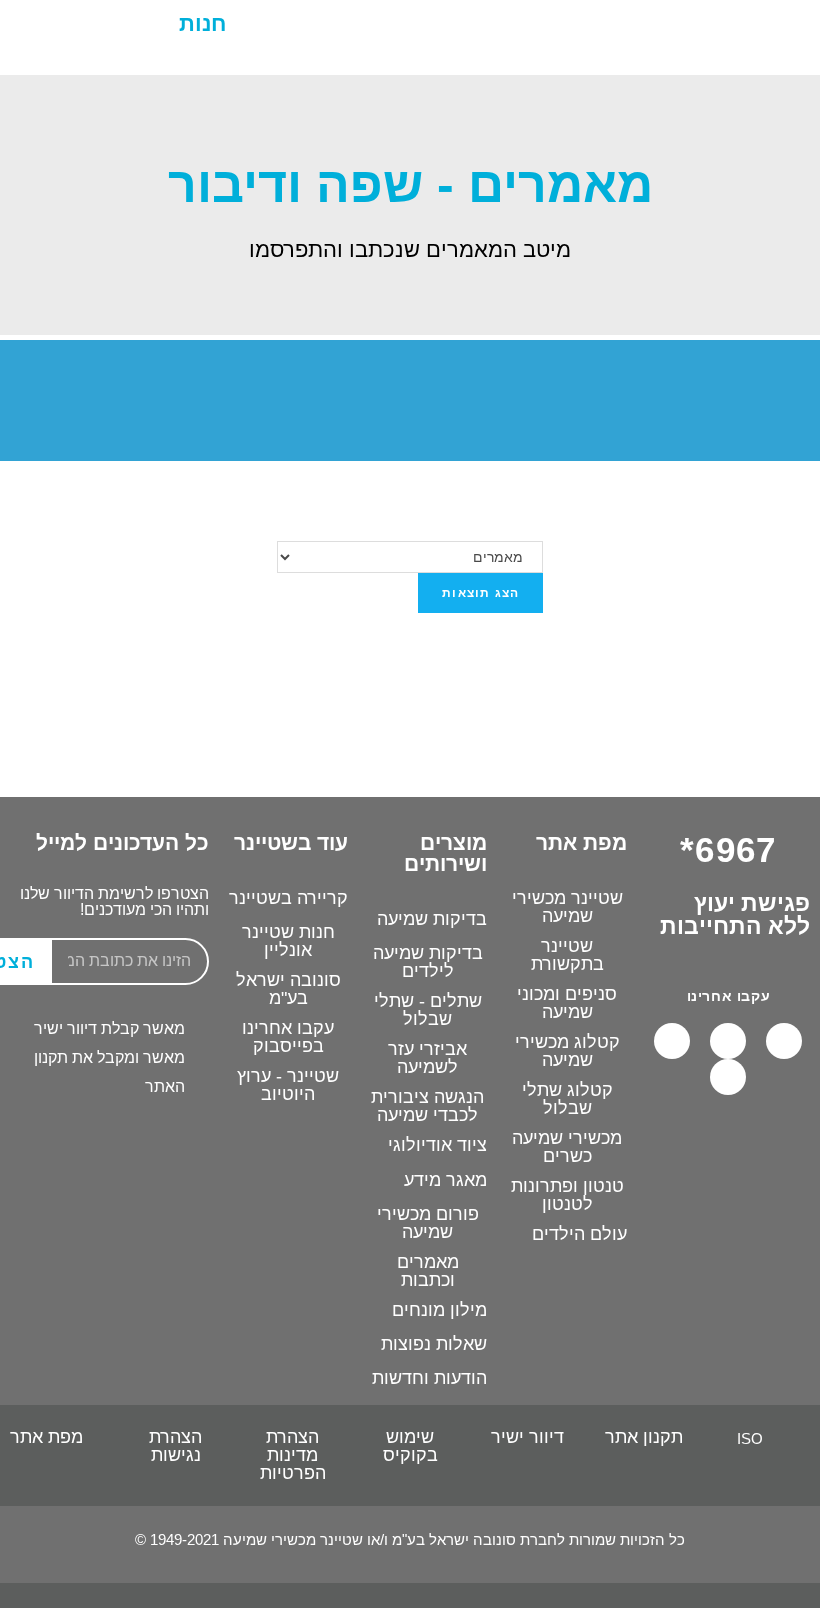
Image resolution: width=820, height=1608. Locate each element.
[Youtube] (728, 1041)
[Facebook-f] (784, 1041)
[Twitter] (728, 1077)
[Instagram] (672, 1041)
